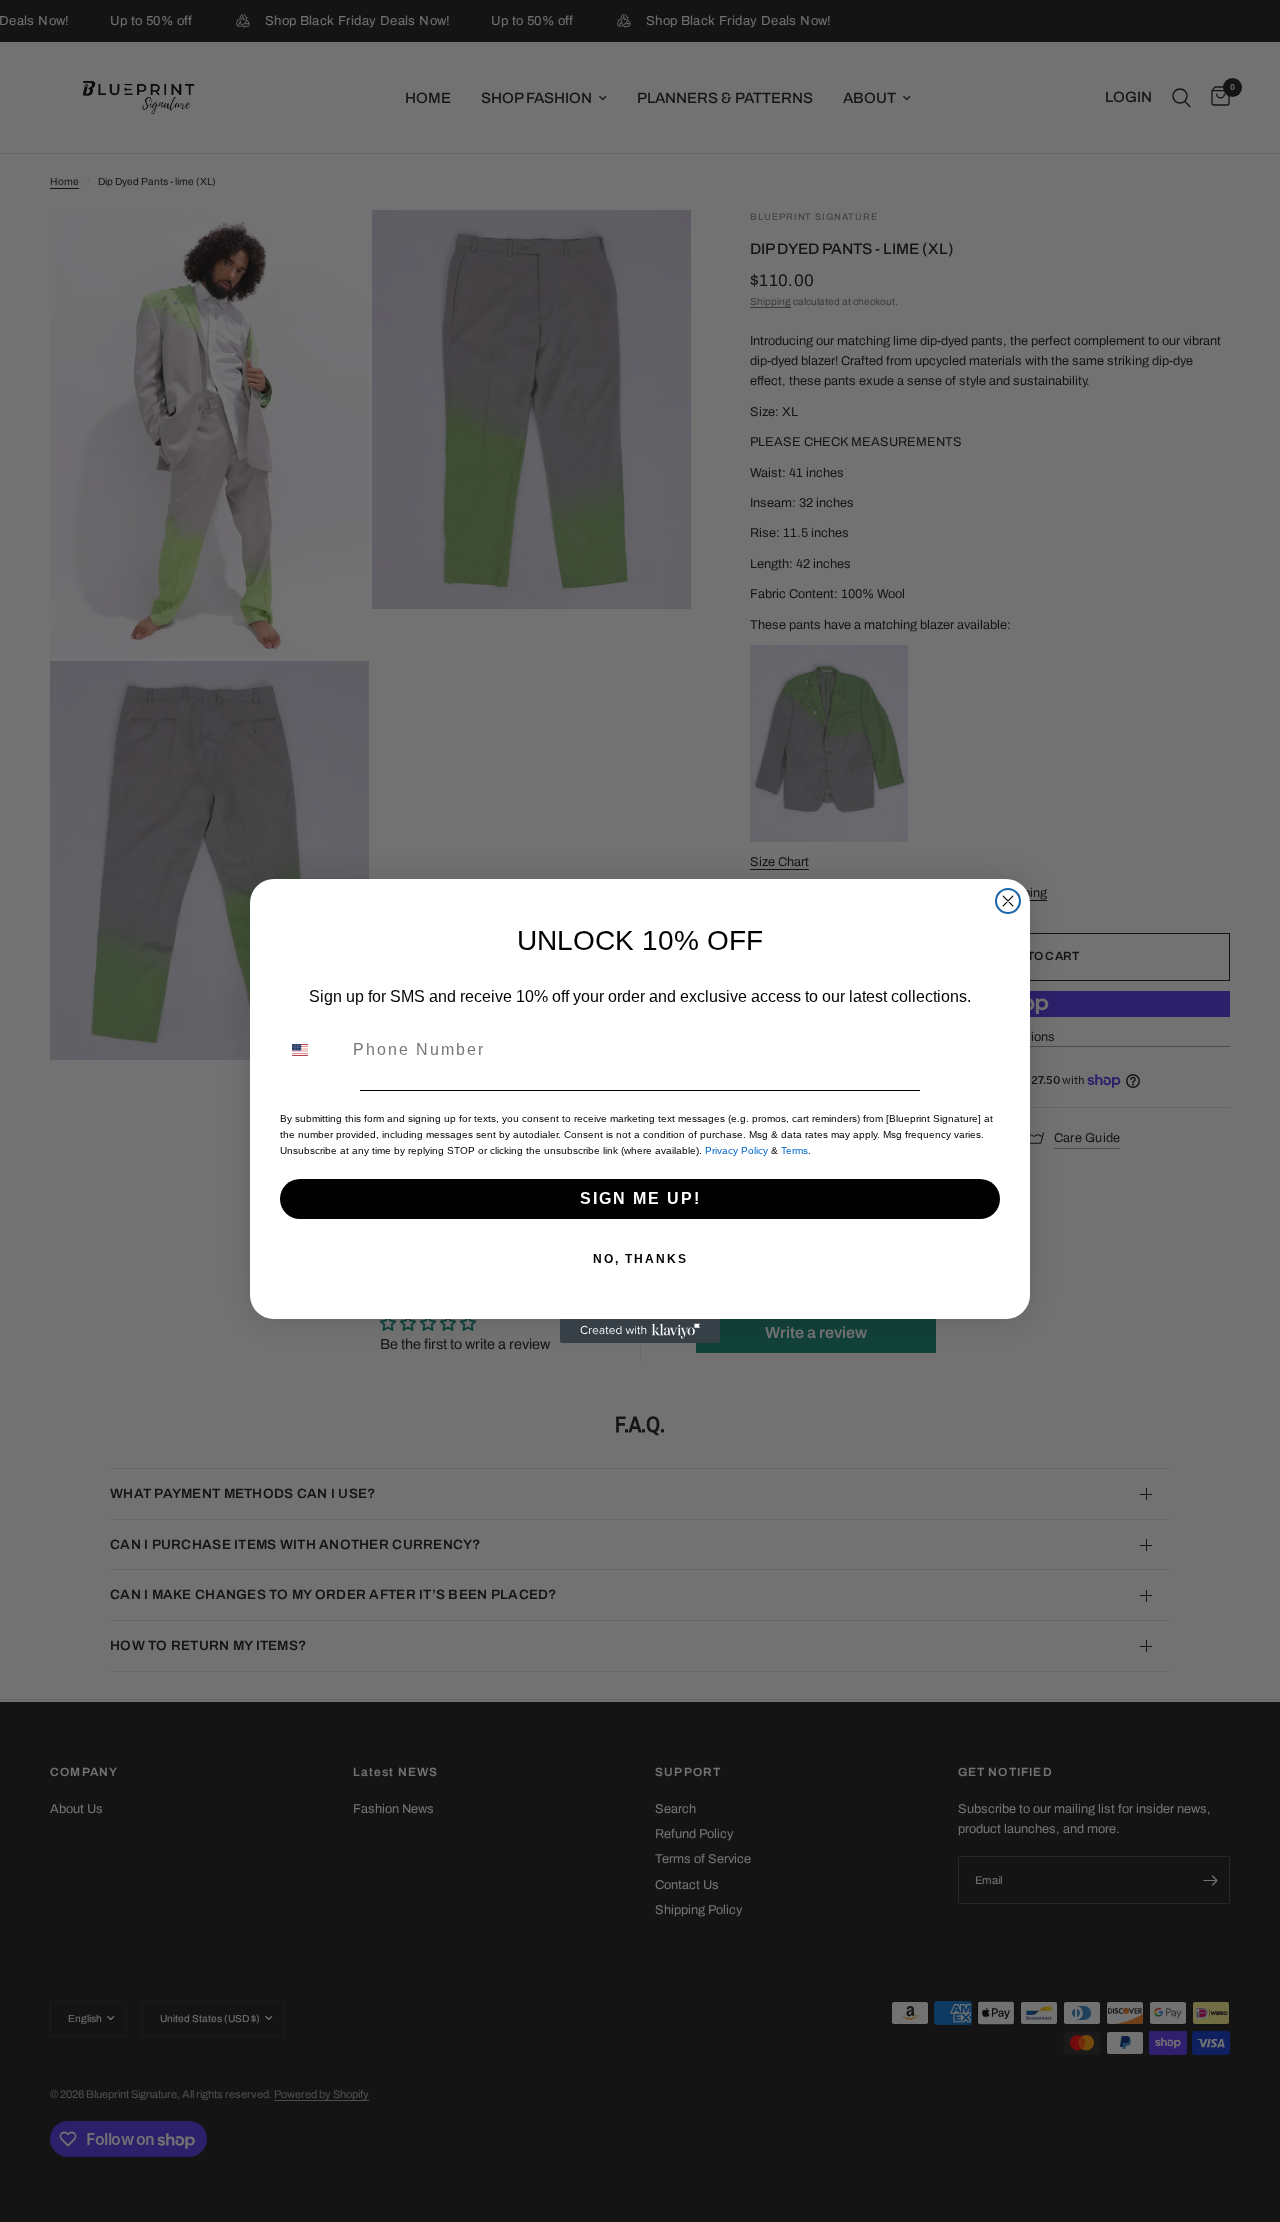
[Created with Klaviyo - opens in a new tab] (640, 1331)
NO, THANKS (640, 1259)
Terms (794, 1150)
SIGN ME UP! (640, 1198)
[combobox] (312, 1050)
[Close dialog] (1008, 901)
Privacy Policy (736, 1150)
